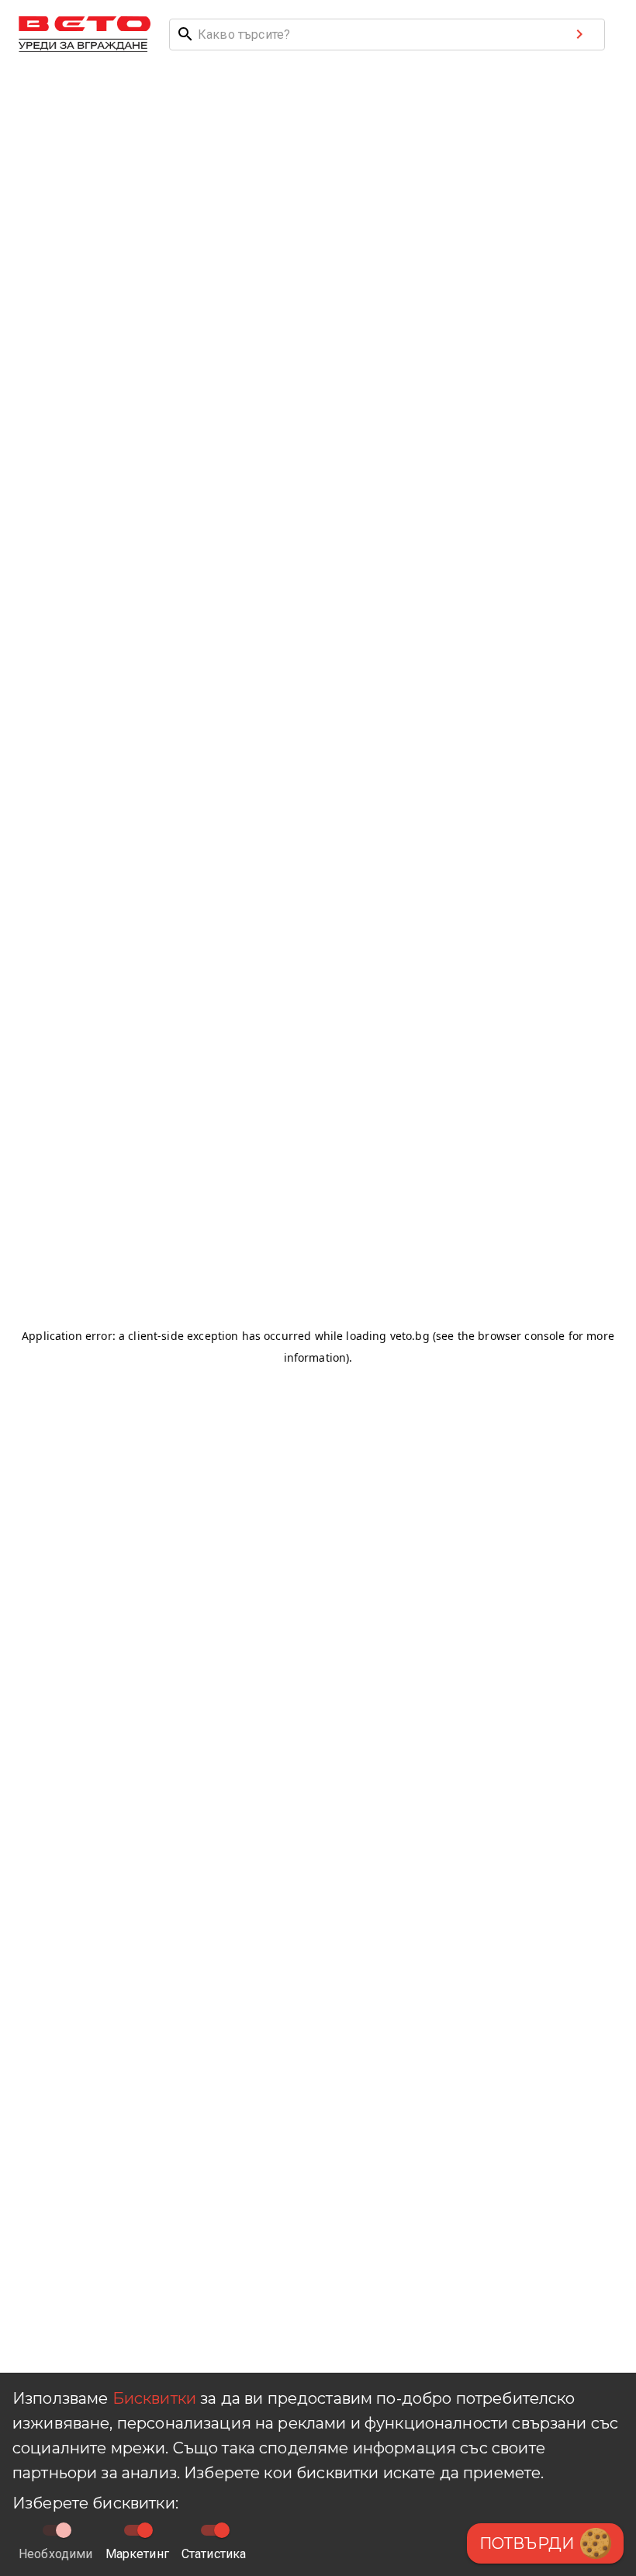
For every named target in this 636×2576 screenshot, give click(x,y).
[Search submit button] (579, 34)
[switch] (145, 2530)
